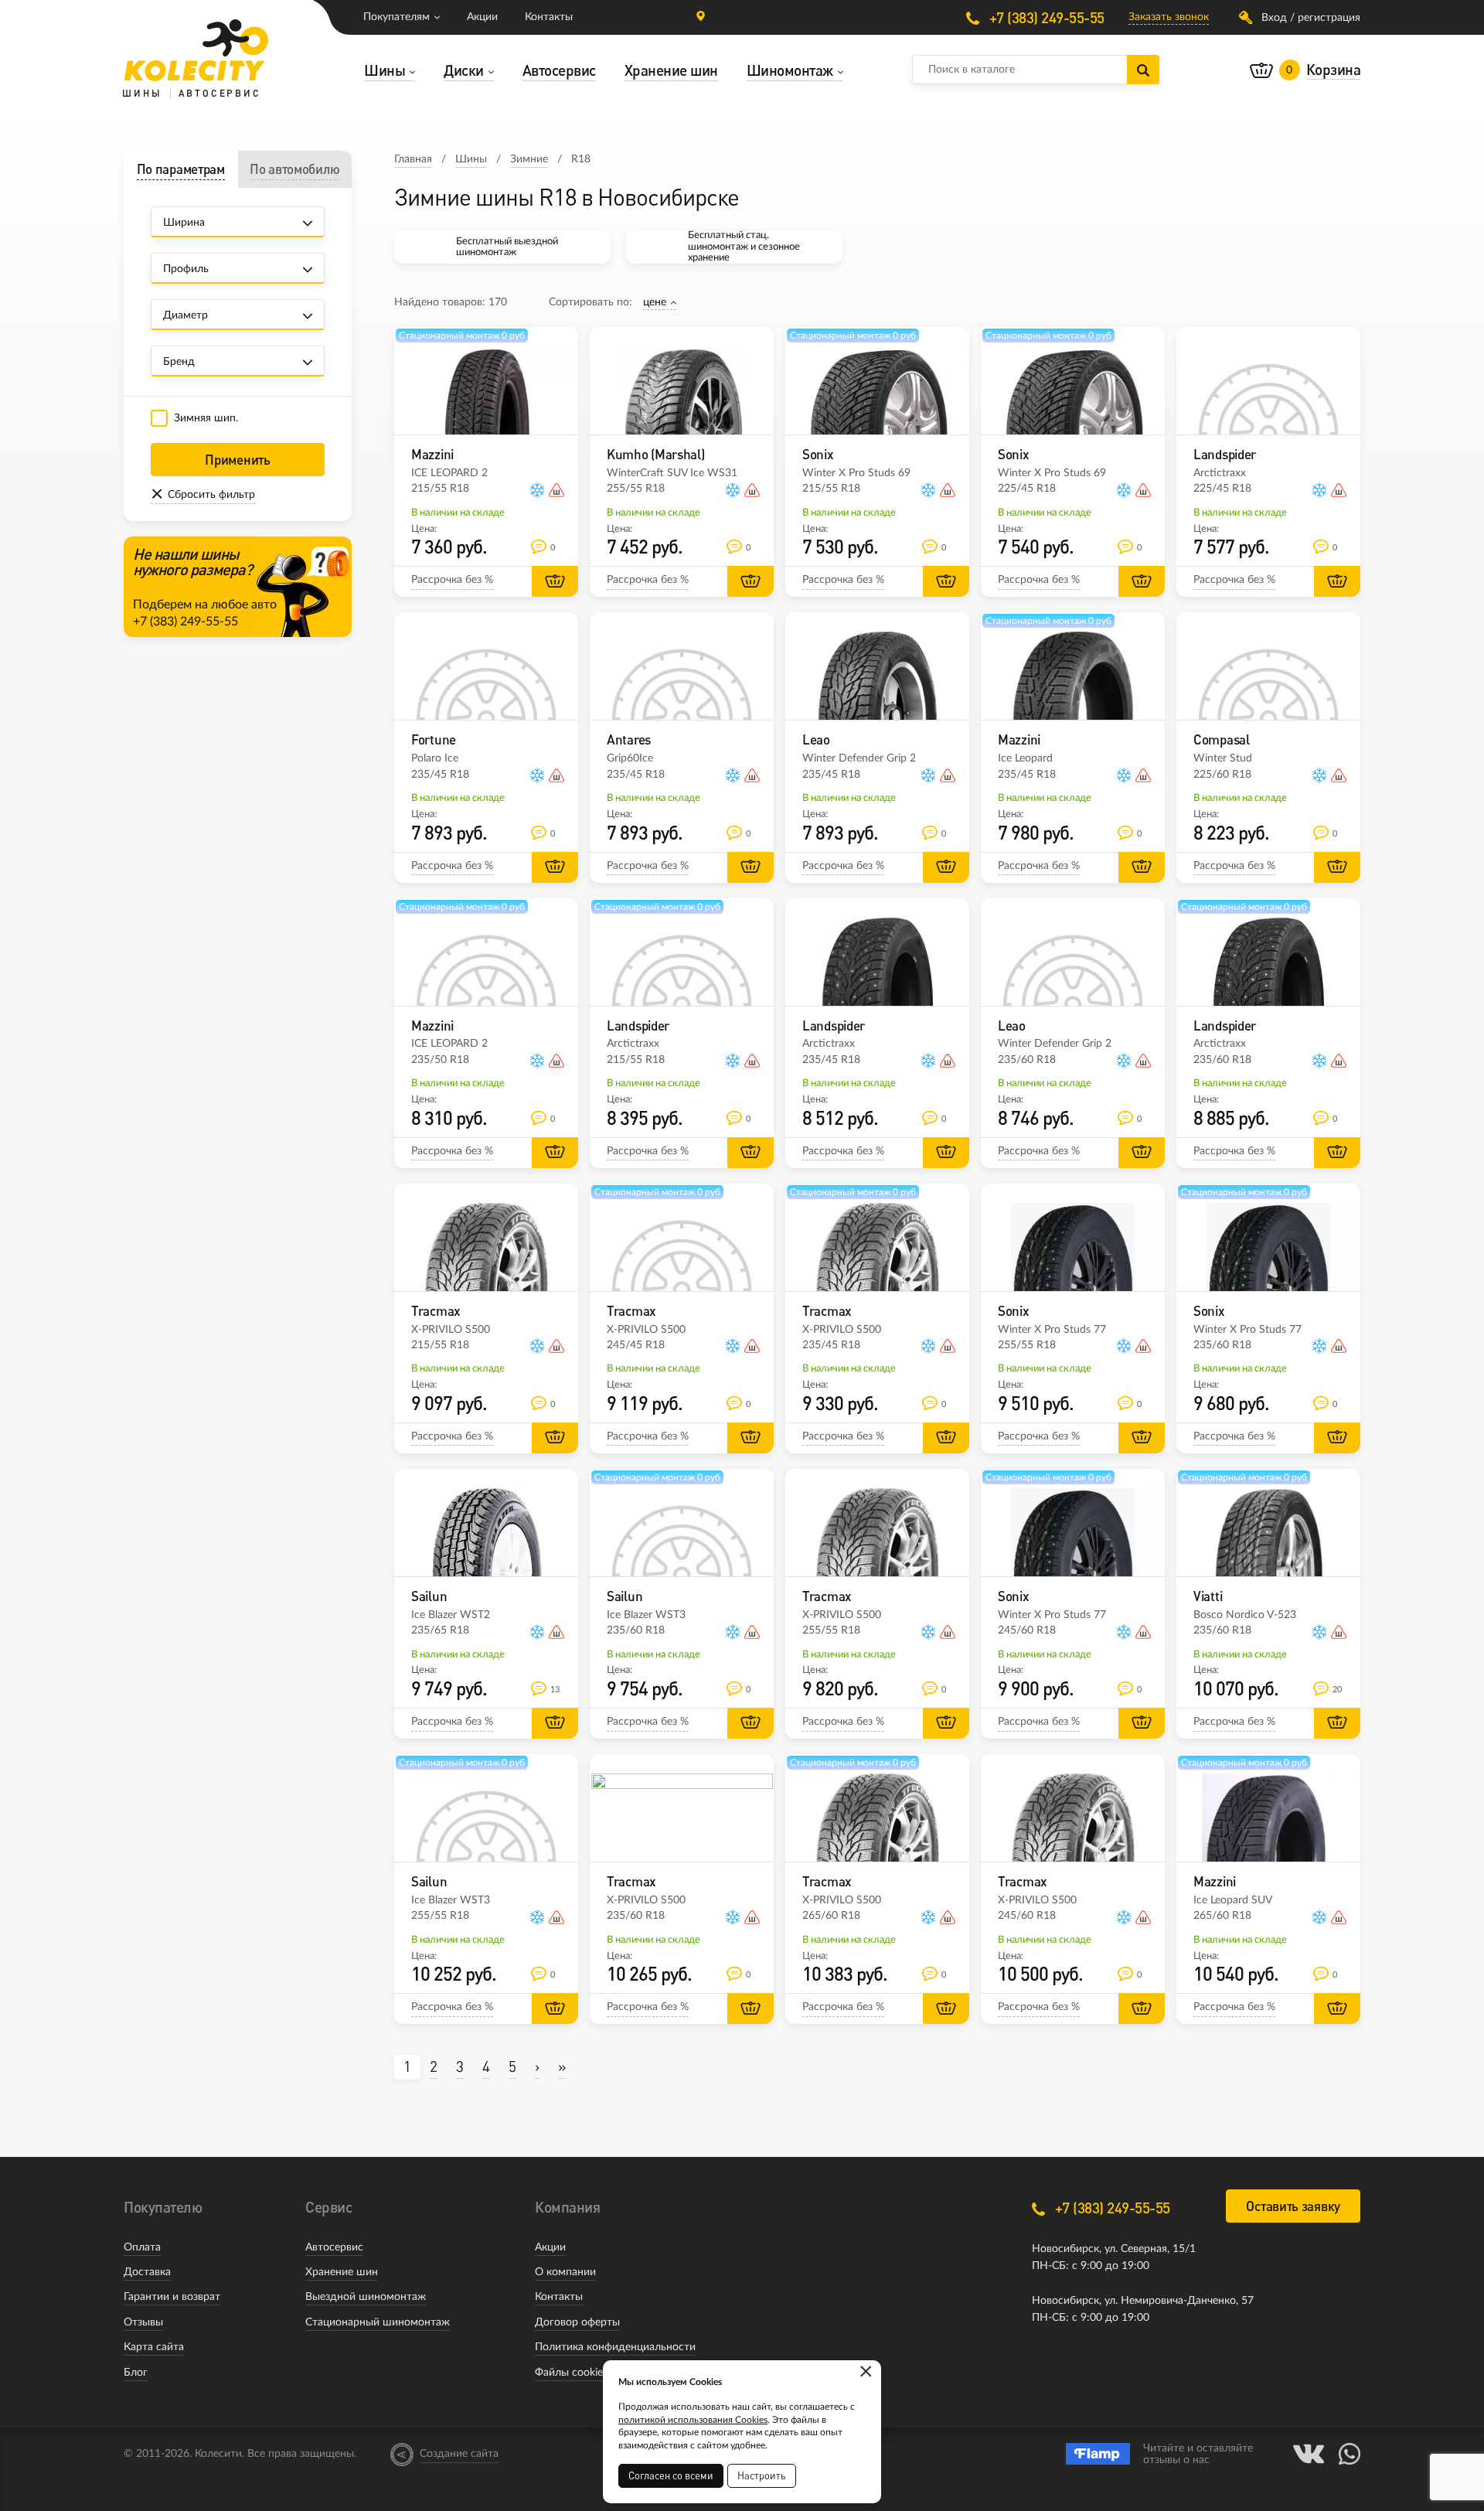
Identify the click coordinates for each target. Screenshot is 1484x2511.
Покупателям (397, 17)
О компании (565, 2272)
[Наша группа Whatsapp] (1350, 2454)
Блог (136, 2373)
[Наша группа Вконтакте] (1309, 2454)
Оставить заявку (1293, 2206)
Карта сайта (154, 2347)
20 (1337, 1690)
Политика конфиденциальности (615, 2347)
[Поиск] (1143, 70)
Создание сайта (459, 2454)
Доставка (147, 2272)
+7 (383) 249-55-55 (1045, 17)
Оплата (142, 2247)
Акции (482, 17)
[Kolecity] (196, 50)
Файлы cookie (569, 2373)
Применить (237, 460)
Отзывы (143, 2322)
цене (655, 302)
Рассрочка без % (452, 580)
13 (555, 1690)
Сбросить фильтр (211, 495)
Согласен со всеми (671, 2475)
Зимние (529, 159)
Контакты (549, 17)
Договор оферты (577, 2322)
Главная (413, 159)
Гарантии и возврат (172, 2297)
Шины (471, 159)
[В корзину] (555, 581)
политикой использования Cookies (693, 2420)
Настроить (762, 2475)
